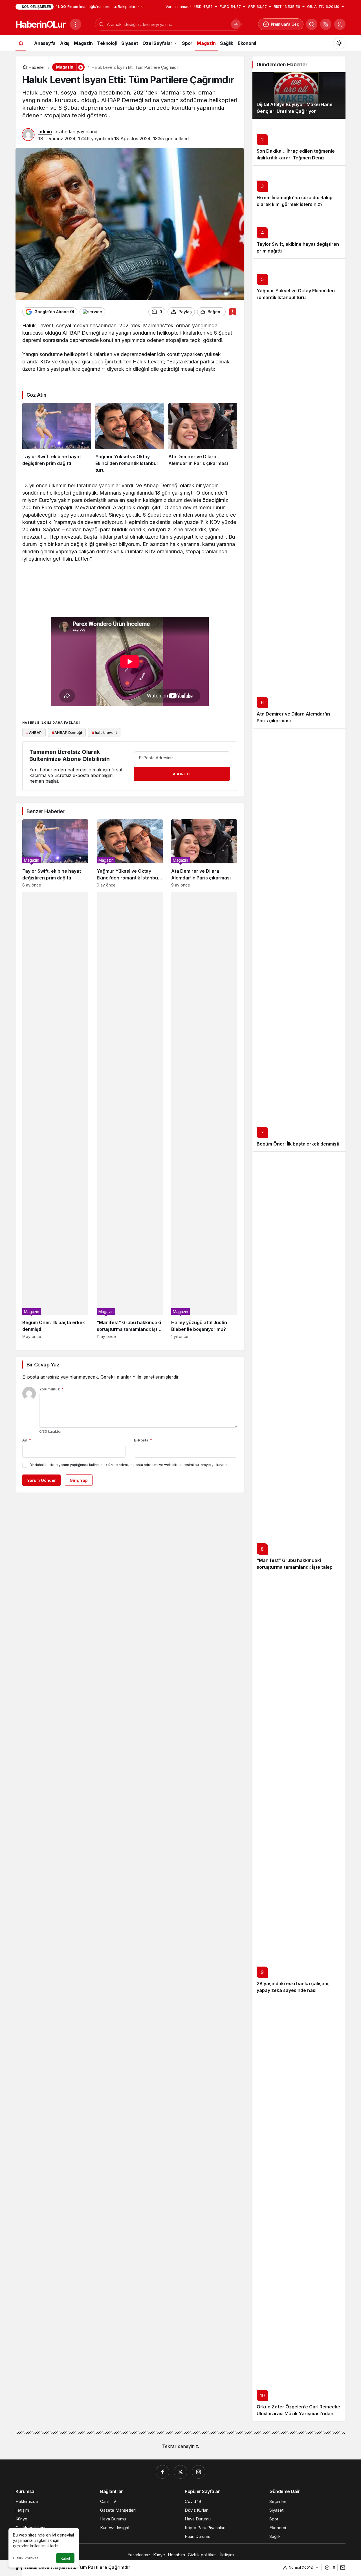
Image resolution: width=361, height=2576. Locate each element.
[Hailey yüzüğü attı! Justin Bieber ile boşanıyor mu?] (204, 1115)
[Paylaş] (341, 2567)
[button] (326, 24)
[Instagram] (199, 2472)
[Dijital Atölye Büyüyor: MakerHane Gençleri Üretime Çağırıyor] (299, 96)
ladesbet (33, 376)
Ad (27, 1440)
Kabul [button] (65, 2558)
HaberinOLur (40, 24)
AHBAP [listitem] (34, 732)
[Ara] (312, 24)
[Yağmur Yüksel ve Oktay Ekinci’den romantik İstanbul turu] (130, 438)
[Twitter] (180, 2472)
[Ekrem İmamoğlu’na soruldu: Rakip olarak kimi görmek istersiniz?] (299, 189)
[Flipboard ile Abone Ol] (92, 312)
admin (45, 131)
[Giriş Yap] (340, 24)
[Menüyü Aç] (76, 24)
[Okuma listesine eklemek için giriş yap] (233, 312)
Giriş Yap (79, 1480)
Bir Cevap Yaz (43, 1365)
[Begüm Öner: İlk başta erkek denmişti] (55, 1115)
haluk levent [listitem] (104, 732)
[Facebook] (162, 2472)
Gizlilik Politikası (26, 2558)
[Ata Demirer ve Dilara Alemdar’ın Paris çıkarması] (203, 438)
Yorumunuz (51, 1389)
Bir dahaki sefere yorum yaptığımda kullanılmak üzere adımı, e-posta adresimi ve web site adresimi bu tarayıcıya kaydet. (129, 1465)
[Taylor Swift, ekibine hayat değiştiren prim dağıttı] (57, 438)
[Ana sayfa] (21, 43)
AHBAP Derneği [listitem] (67, 732)
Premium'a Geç (285, 24)
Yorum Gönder (41, 1480)
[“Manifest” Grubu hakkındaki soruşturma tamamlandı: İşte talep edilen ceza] (130, 1115)
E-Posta (143, 1440)
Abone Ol (182, 774)
